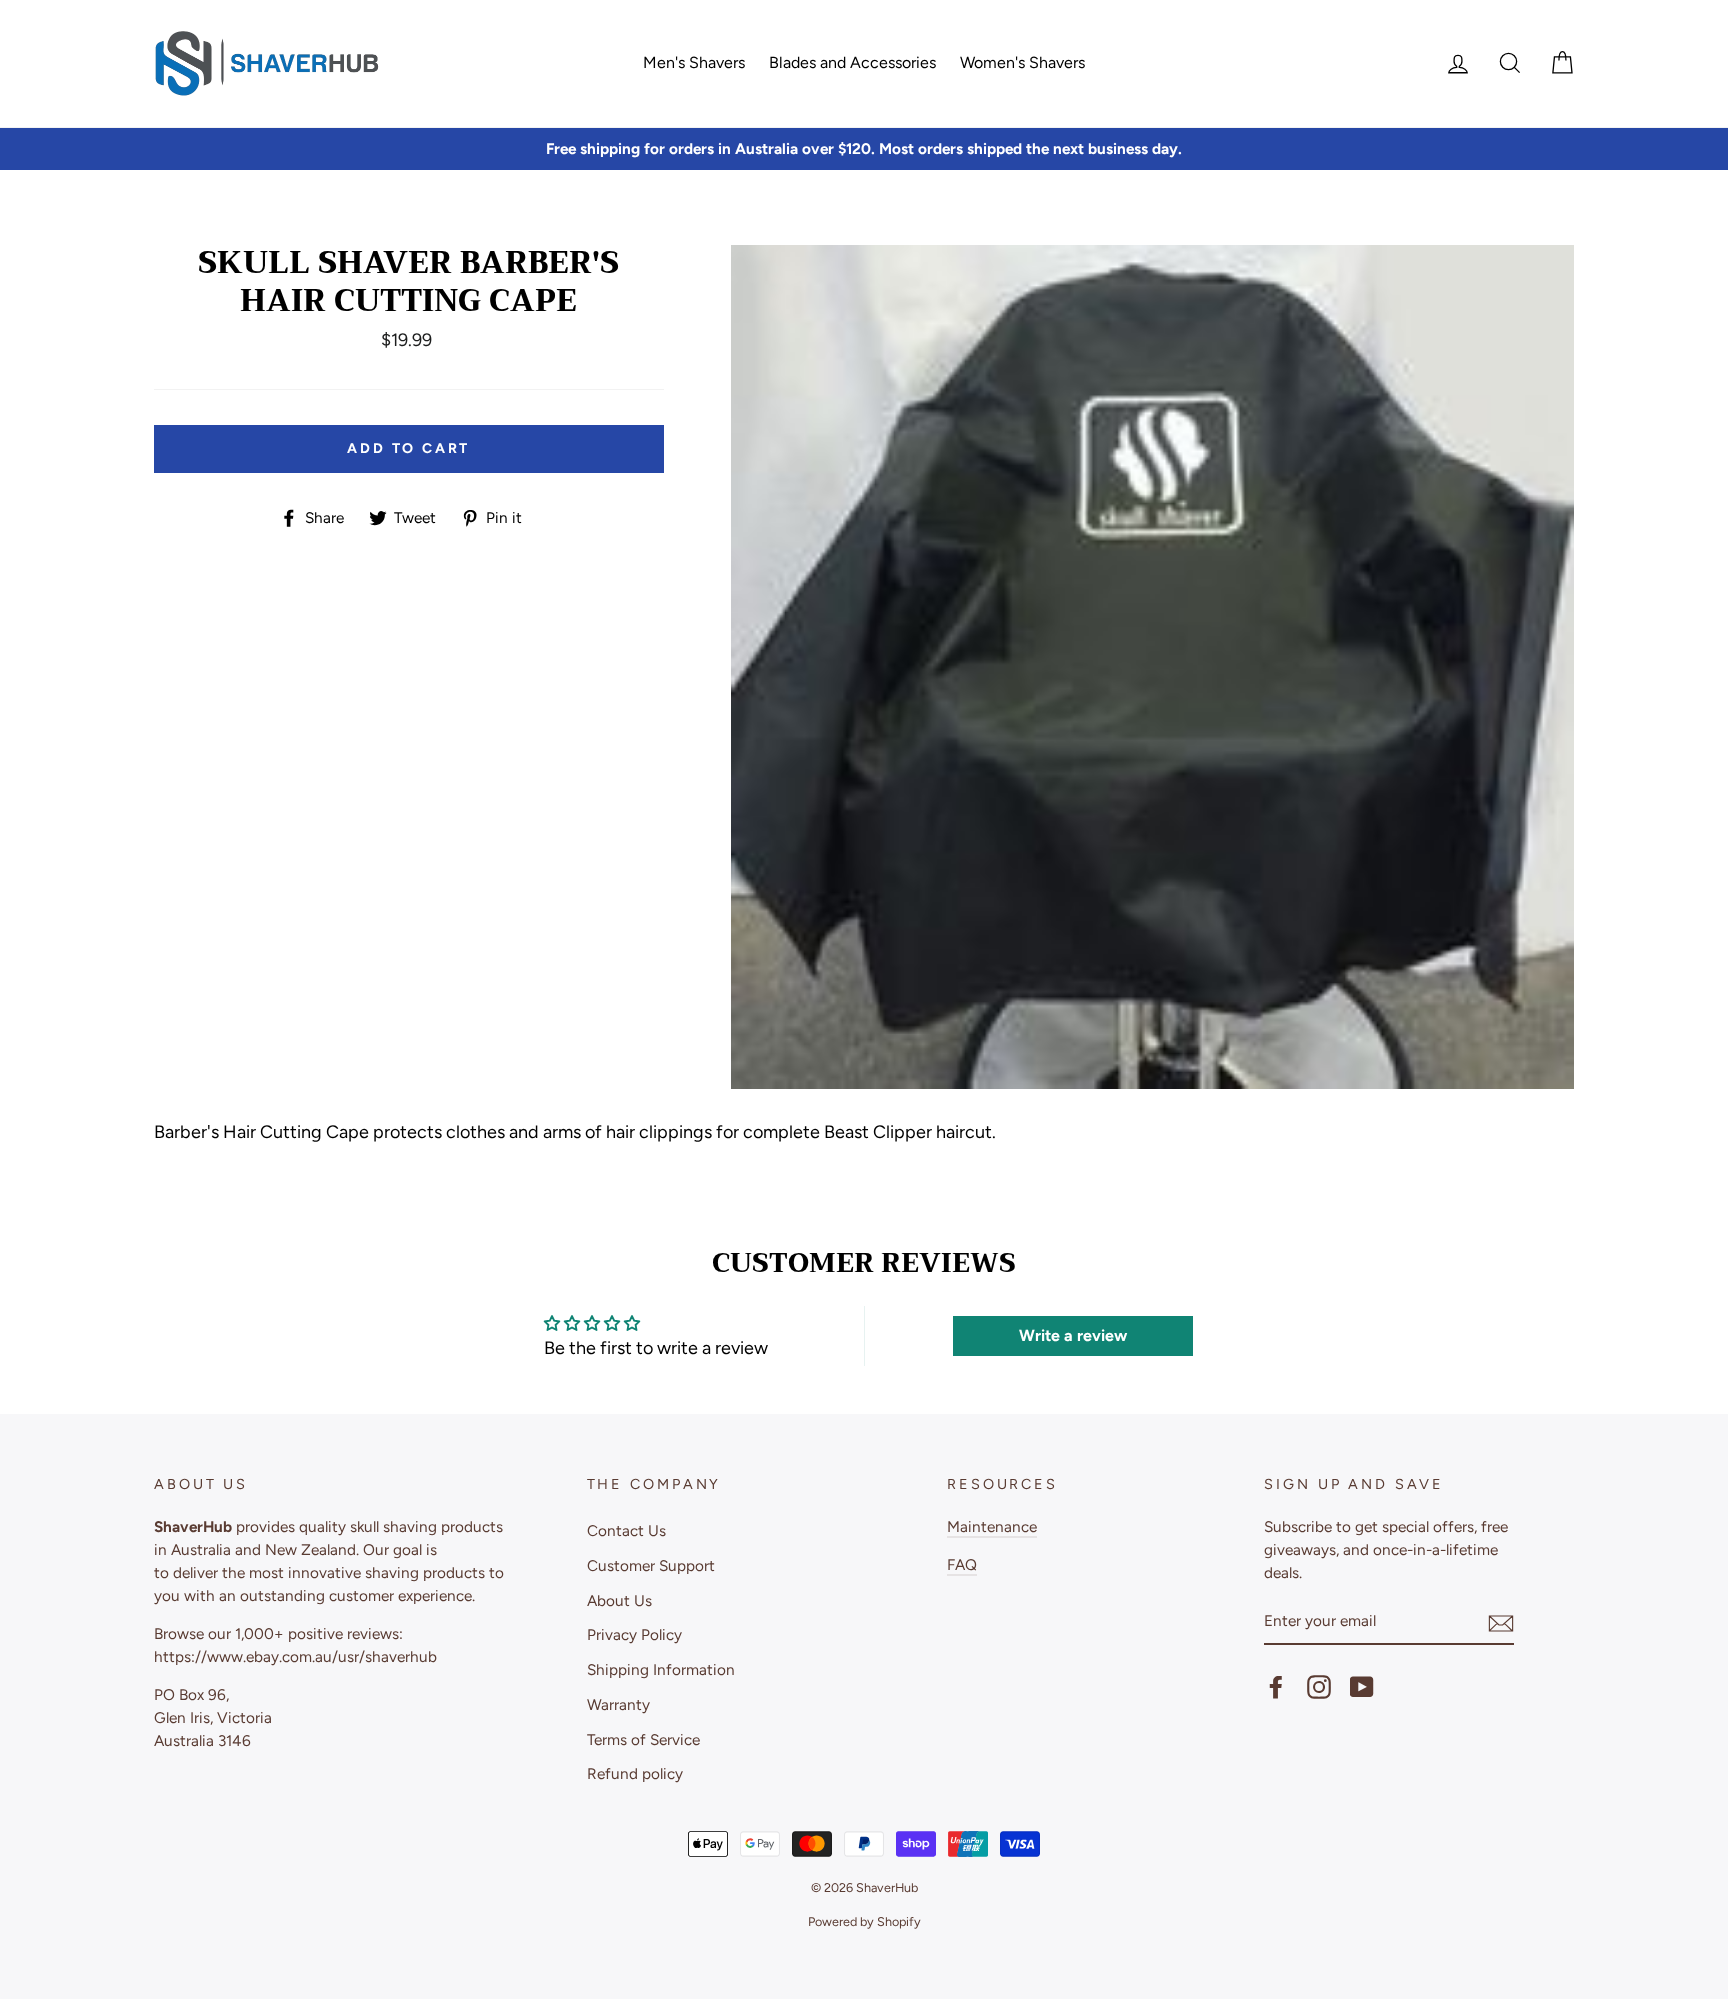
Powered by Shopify (864, 1921)
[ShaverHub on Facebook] (1276, 1687)
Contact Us (626, 1530)
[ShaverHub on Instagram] (1319, 1687)
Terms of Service (643, 1739)
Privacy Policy (634, 1634)
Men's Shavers (694, 62)
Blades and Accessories (852, 62)
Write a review (1073, 1335)
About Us (619, 1600)
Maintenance (992, 1526)
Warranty (618, 1704)
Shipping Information (661, 1669)
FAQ (962, 1564)
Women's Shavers (1022, 62)
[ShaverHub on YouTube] (1362, 1687)
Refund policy (635, 1773)
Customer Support (651, 1565)
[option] (864, 149)
